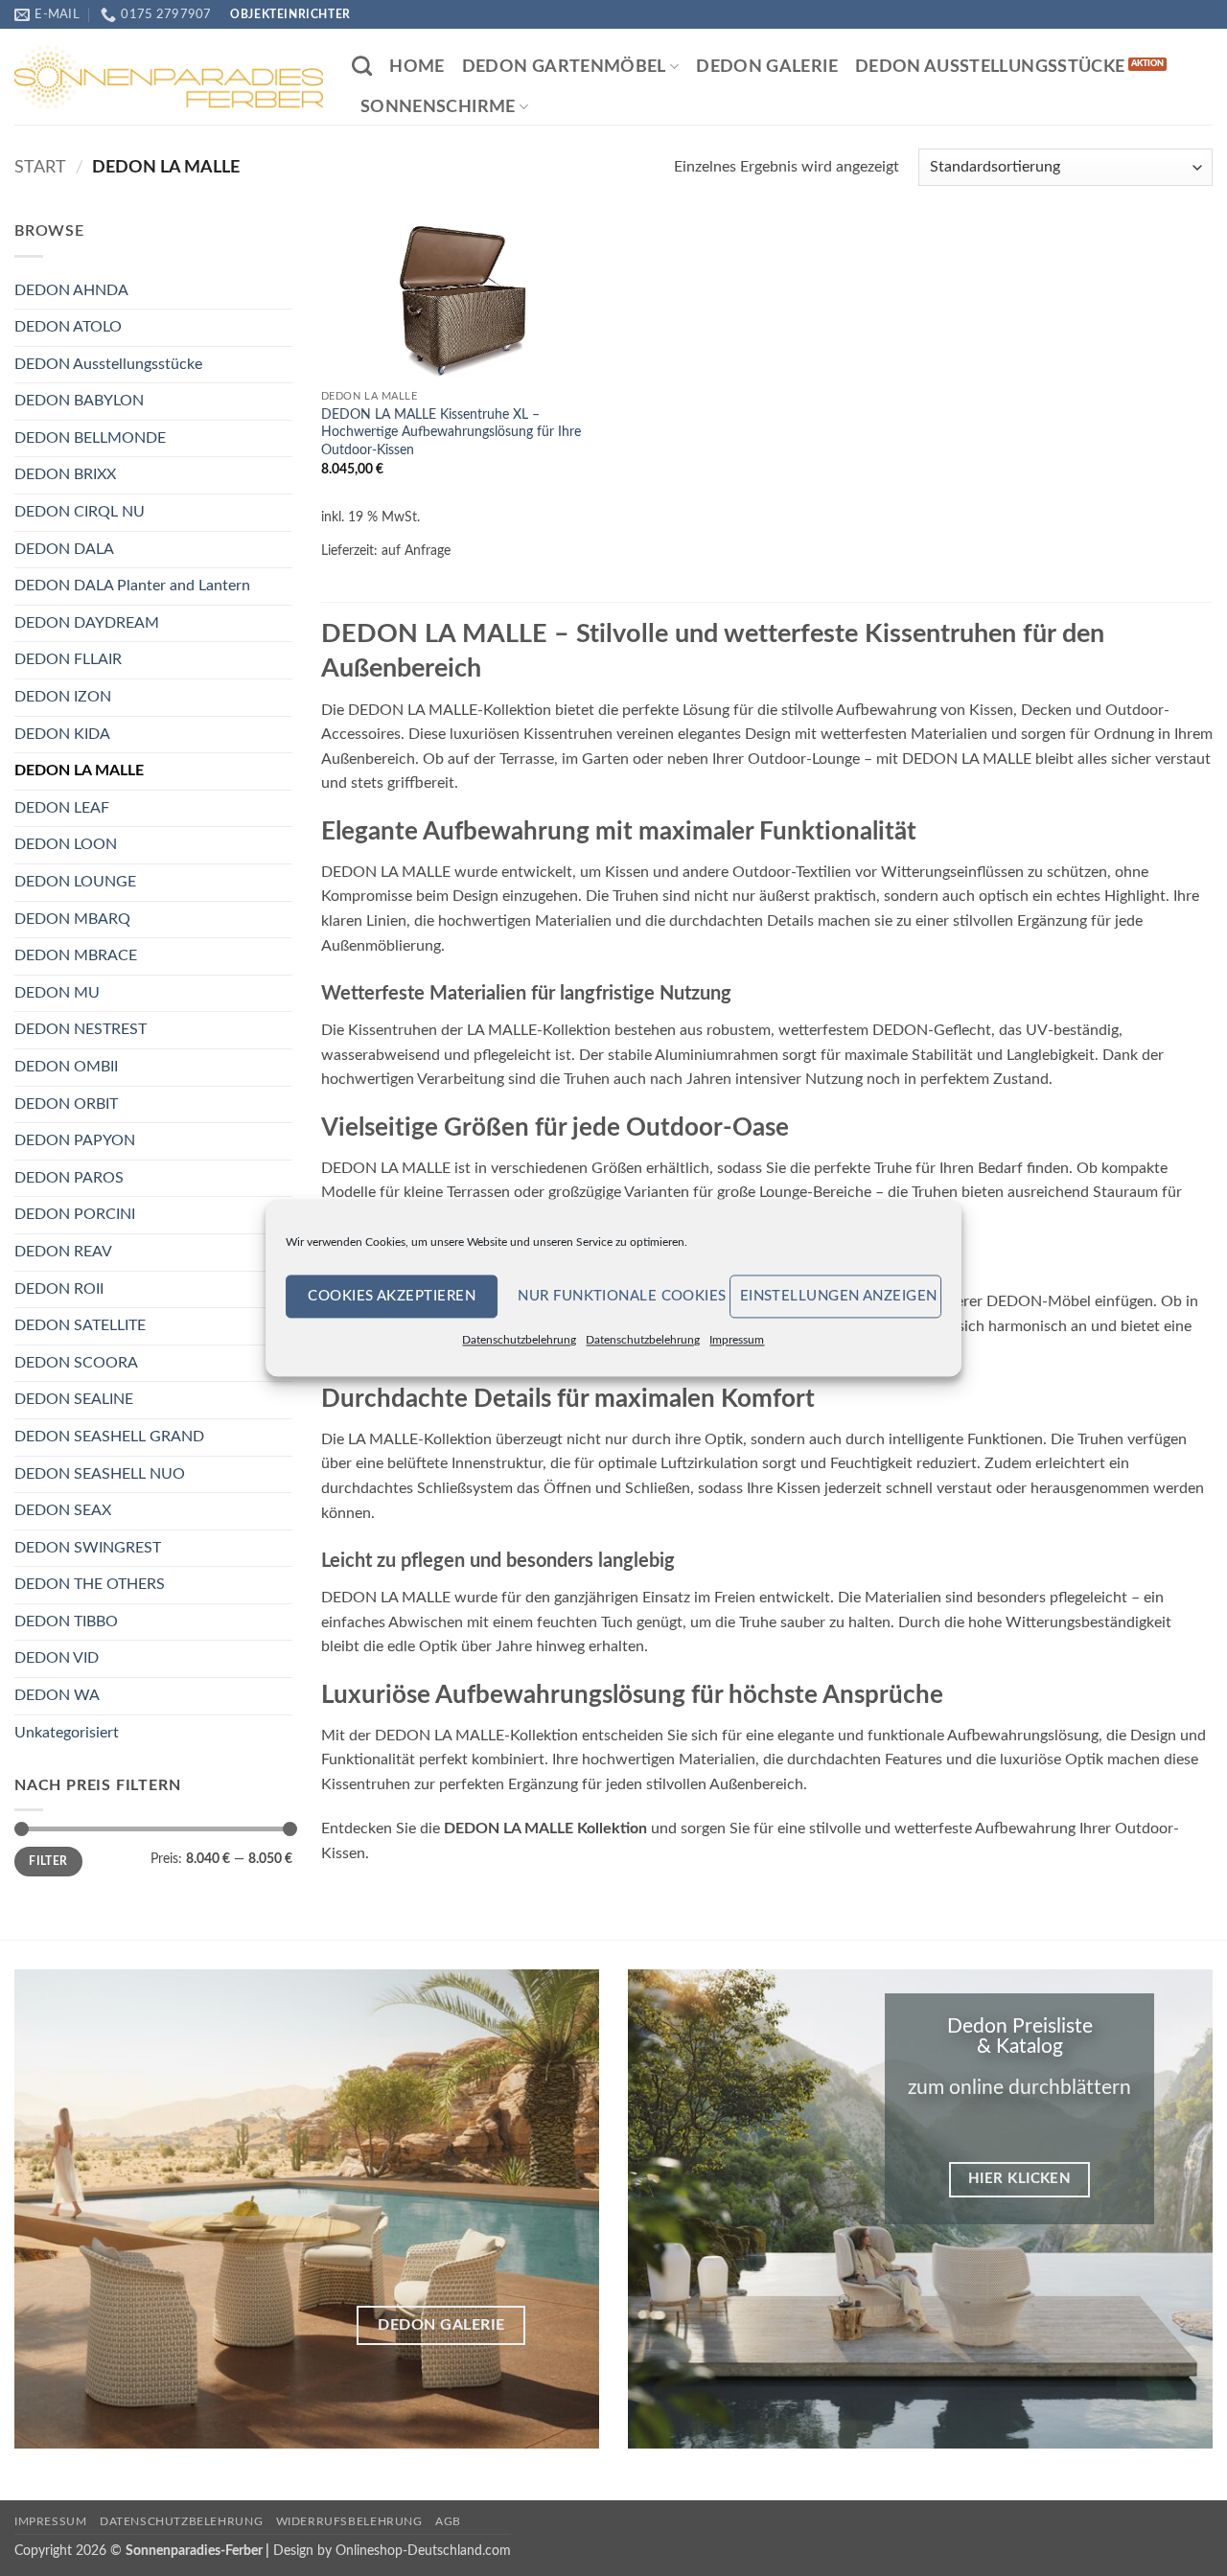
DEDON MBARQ (72, 919)
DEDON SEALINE (74, 1399)
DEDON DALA (64, 549)
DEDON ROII (59, 1289)
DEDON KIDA (62, 734)
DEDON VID (57, 1658)
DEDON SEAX (63, 1510)
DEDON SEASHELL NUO (100, 1474)
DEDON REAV (63, 1252)
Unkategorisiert (67, 1733)
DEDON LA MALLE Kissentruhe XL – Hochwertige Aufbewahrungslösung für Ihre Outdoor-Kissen (451, 432)
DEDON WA (57, 1695)
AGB (448, 2521)
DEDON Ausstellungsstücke (990, 67)
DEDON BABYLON (79, 401)
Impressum (737, 1340)
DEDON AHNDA (71, 290)
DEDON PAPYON (75, 1140)
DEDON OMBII (66, 1067)
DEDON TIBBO (66, 1621)
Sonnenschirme (438, 107)
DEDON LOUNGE (75, 882)
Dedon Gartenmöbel (564, 67)
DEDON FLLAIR (68, 659)
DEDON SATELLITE (80, 1325)
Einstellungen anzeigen (839, 1296)
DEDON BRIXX (65, 474)
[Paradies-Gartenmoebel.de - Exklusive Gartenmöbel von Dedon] (169, 77)
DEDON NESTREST (81, 1029)
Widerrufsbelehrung (349, 2521)
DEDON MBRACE (76, 955)
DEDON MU (57, 993)
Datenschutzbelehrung (519, 1340)
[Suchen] (362, 66)
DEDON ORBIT (66, 1104)
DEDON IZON (63, 697)
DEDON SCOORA (76, 1363)
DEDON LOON (66, 844)
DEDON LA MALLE (79, 770)
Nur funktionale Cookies (618, 1296)
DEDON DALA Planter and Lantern (132, 586)
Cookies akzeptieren (392, 1296)
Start (40, 167)
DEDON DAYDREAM (87, 623)
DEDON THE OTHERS (90, 1584)
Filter (48, 1861)
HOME (417, 67)
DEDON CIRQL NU (80, 512)
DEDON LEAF (62, 808)
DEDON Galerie (767, 67)
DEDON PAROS (69, 1178)
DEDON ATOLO (68, 327)
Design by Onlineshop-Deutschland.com (392, 2551)
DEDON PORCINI (75, 1214)
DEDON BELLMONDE (90, 438)
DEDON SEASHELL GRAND (109, 1437)
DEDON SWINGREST (88, 1548)
